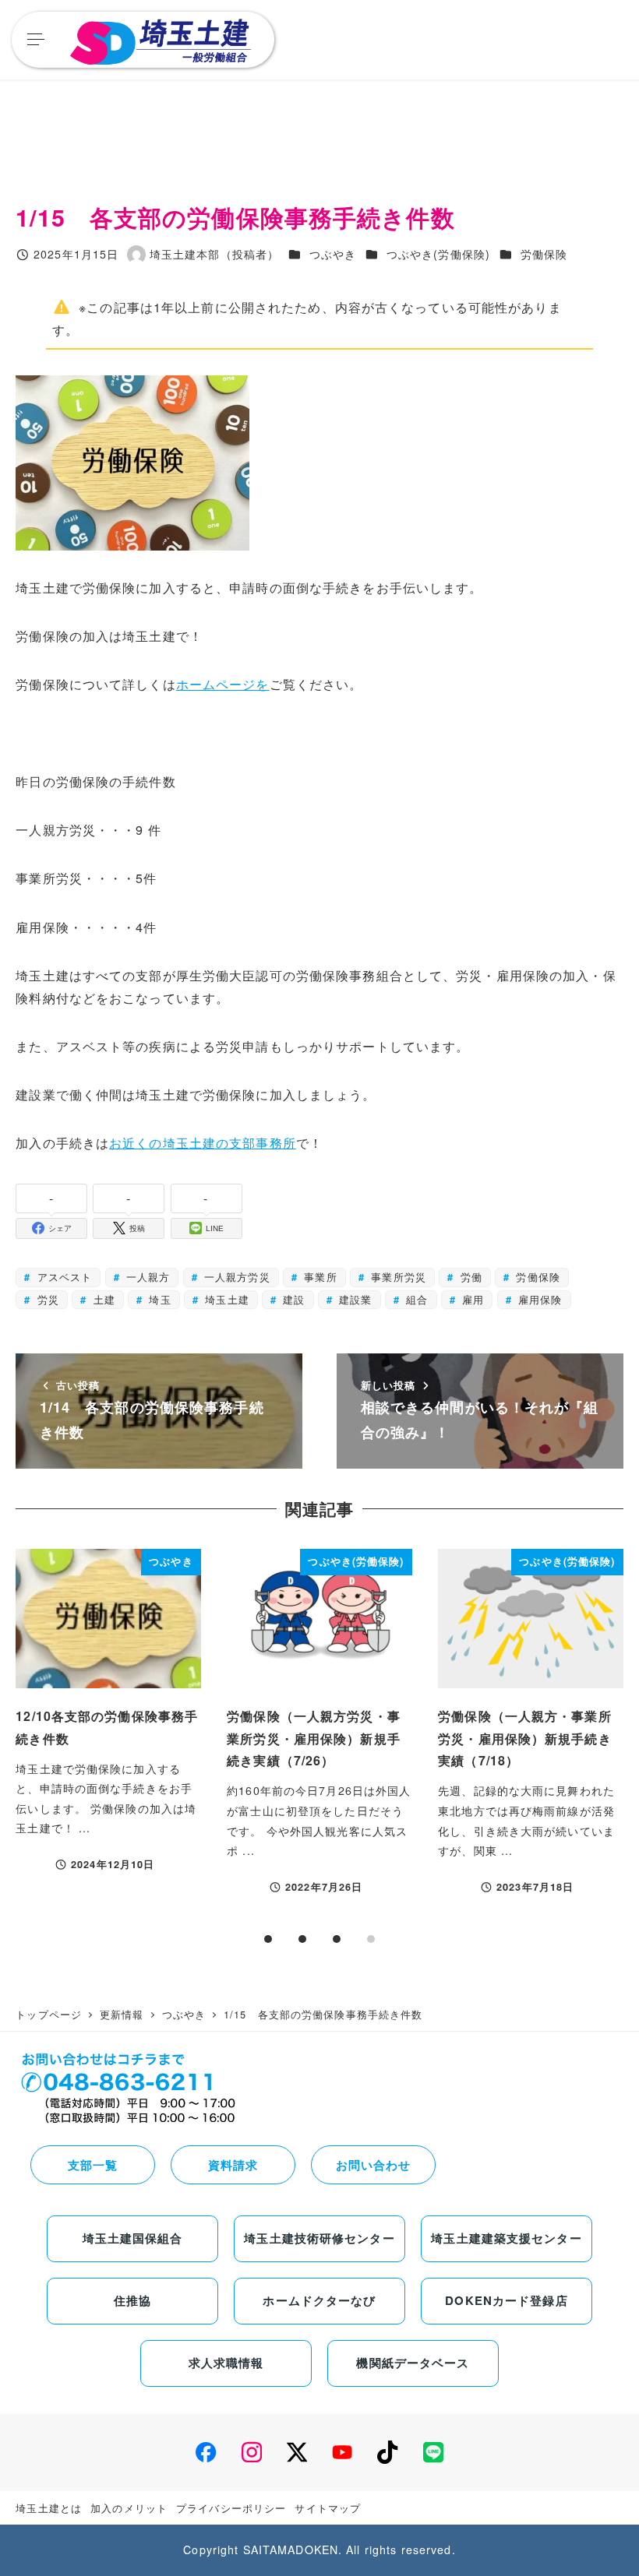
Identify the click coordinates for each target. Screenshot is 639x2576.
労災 (46, 1299)
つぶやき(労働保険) (438, 254)
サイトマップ (328, 2508)
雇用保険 (538, 1299)
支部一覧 (93, 2165)
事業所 (318, 1277)
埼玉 (158, 1299)
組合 (415, 1299)
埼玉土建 (225, 1299)
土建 (102, 1299)
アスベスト (63, 1277)
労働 (469, 1277)
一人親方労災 (235, 1277)
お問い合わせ (374, 2165)
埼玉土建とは (49, 2508)
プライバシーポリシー (231, 2508)
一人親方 (147, 1277)
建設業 (353, 1299)
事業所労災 (397, 1277)
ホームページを (223, 684)
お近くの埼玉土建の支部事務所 (203, 1143)
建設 (292, 1299)
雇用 (471, 1299)
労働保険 (544, 254)
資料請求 (233, 2165)
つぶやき (333, 254)
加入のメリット (129, 2508)
